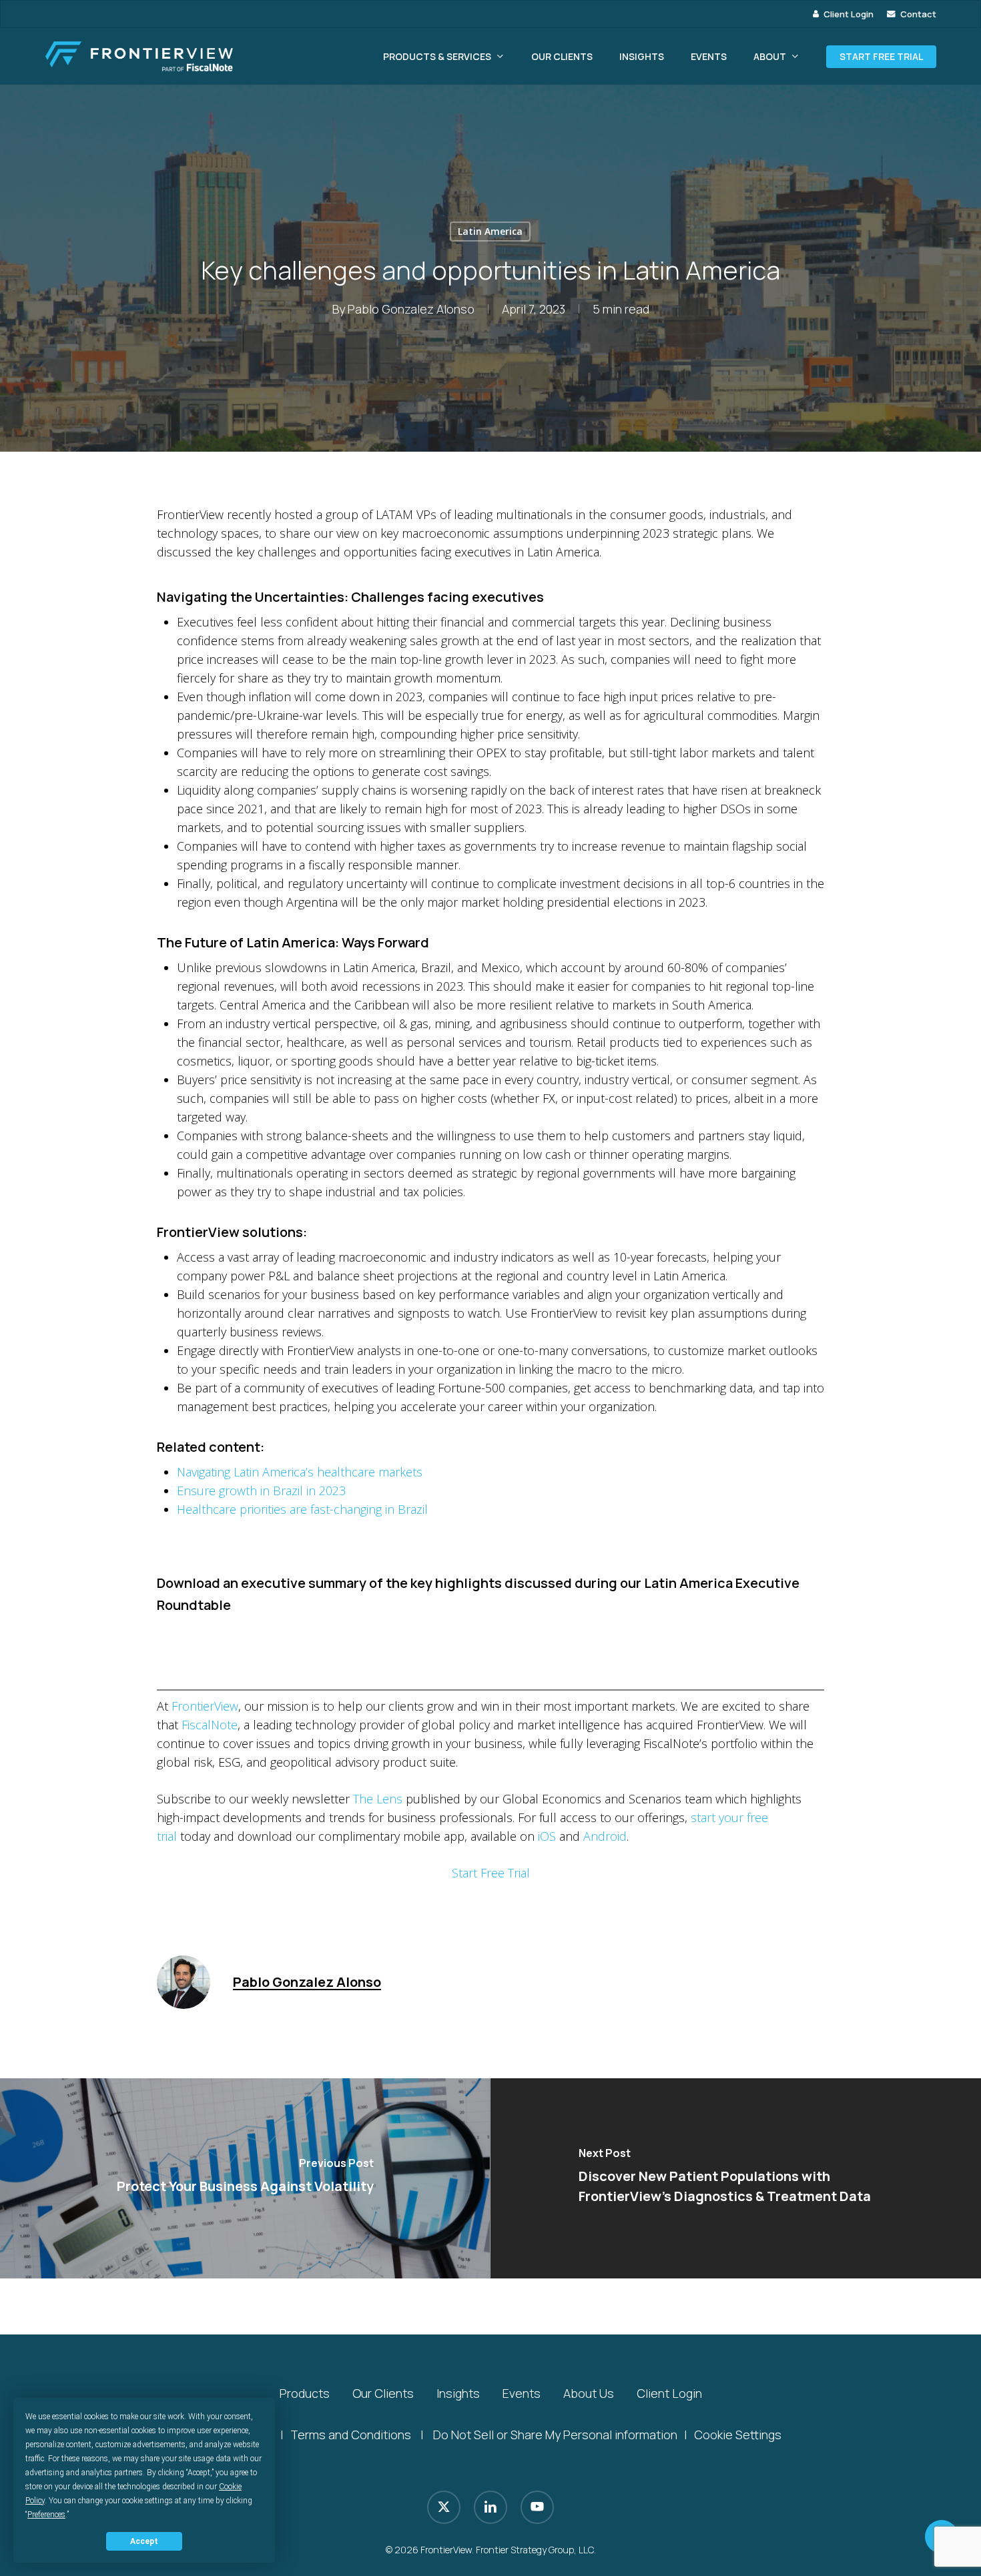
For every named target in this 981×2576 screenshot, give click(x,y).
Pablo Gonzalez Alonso (411, 309)
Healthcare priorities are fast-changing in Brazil (302, 1509)
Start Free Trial (491, 1873)
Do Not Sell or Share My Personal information (555, 2435)
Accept (144, 2541)
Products (305, 2393)
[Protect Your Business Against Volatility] (245, 2178)
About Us (589, 2393)
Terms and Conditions (351, 2435)
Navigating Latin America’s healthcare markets (300, 1472)
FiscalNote (210, 1725)
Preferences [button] (46, 2515)
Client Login (669, 2393)
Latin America (490, 231)
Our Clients (383, 2393)
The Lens (378, 1799)
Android (605, 1836)
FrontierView (205, 1706)
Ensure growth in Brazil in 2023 (261, 1490)
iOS (547, 1836)
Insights (458, 2393)
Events (522, 2393)
